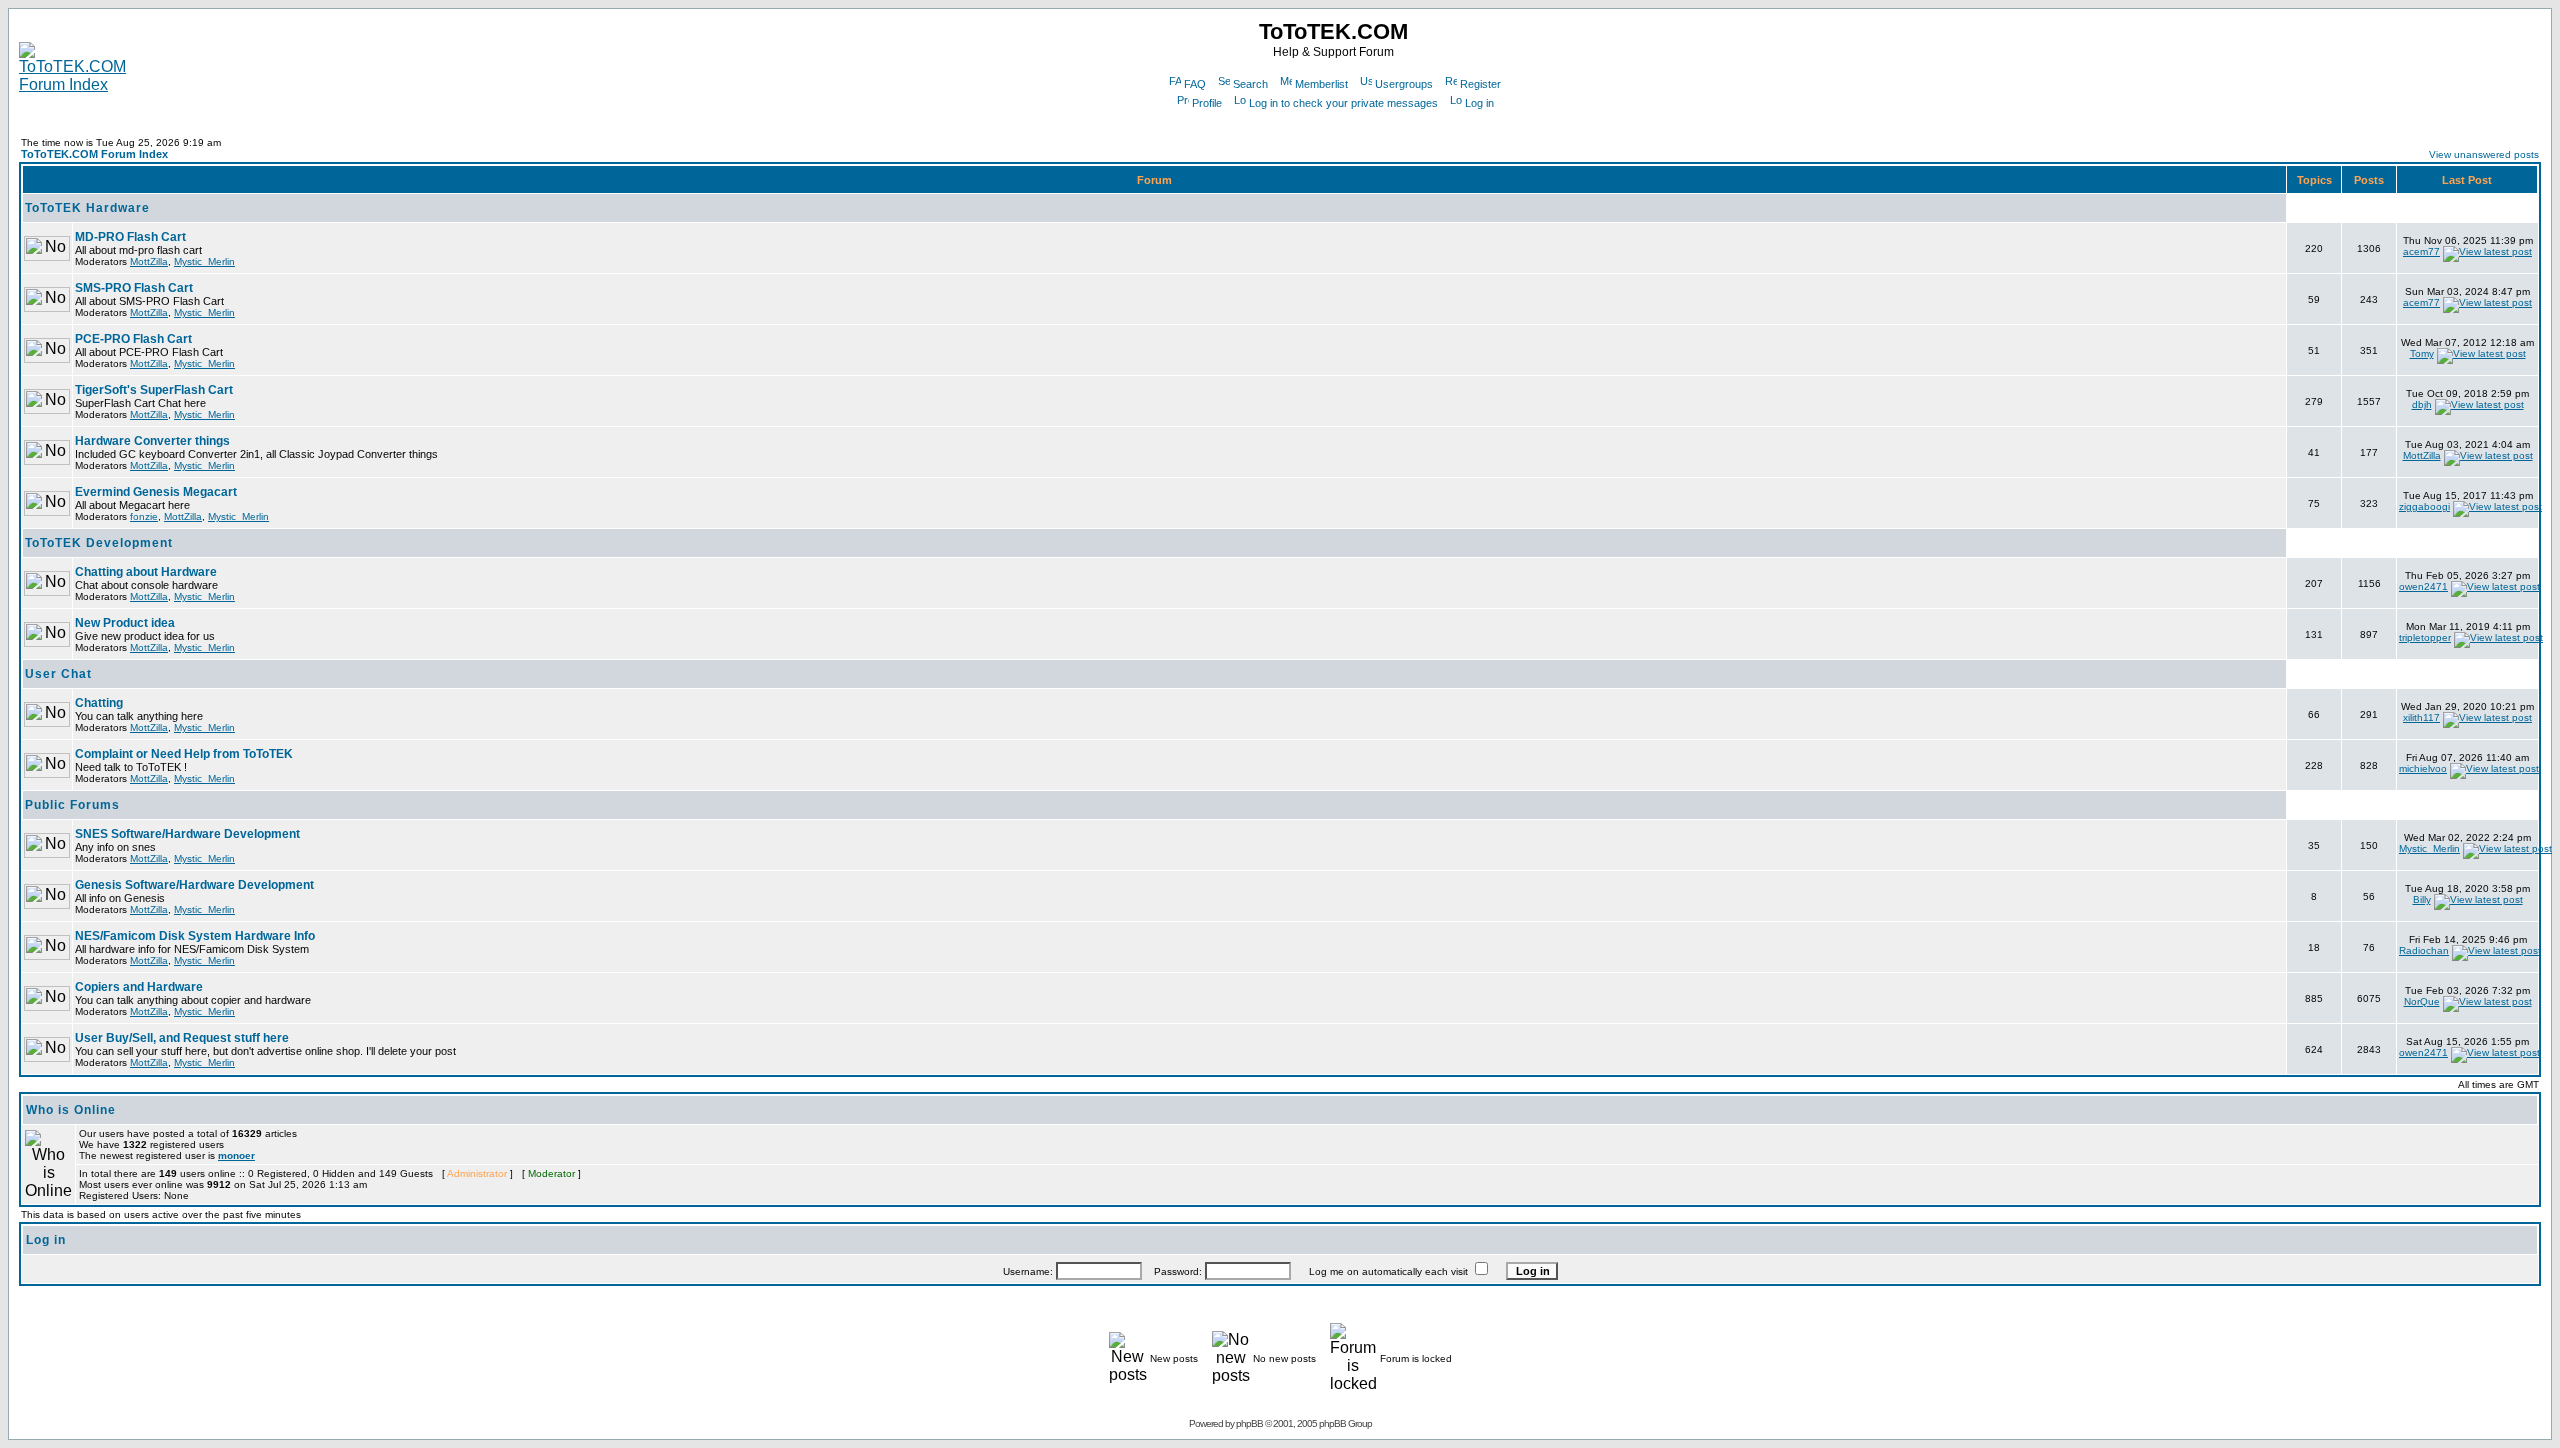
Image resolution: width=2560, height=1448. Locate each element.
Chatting (99, 703)
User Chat (58, 674)
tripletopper (2425, 637)
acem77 (2421, 251)
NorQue (2422, 1001)
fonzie (144, 516)
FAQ (1195, 84)
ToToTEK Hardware (87, 208)
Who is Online (71, 1110)
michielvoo (2423, 768)
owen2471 (2423, 586)
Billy (2422, 899)
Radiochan (2424, 950)
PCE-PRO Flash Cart (133, 339)
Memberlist (1321, 84)
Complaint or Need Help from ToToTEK (184, 754)
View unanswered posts (2484, 154)
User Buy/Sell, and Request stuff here (182, 1038)
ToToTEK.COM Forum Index (94, 154)
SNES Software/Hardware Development (187, 834)
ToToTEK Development (99, 543)
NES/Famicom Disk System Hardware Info (195, 936)
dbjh (2422, 404)
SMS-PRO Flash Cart (134, 288)
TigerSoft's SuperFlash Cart (154, 390)
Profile (1207, 103)
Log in (1479, 103)
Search (1250, 84)
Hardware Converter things (152, 441)
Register (1480, 84)
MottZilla (149, 261)
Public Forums (72, 805)
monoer (236, 1155)
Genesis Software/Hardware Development (194, 885)
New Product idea (125, 623)
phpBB (1249, 1423)
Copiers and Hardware (139, 987)
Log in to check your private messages (1343, 103)
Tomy (2422, 353)
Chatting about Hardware (146, 572)
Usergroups (1404, 84)
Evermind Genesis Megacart (156, 492)
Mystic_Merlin (204, 261)
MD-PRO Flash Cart (130, 237)
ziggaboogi (2424, 506)
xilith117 (2421, 717)
